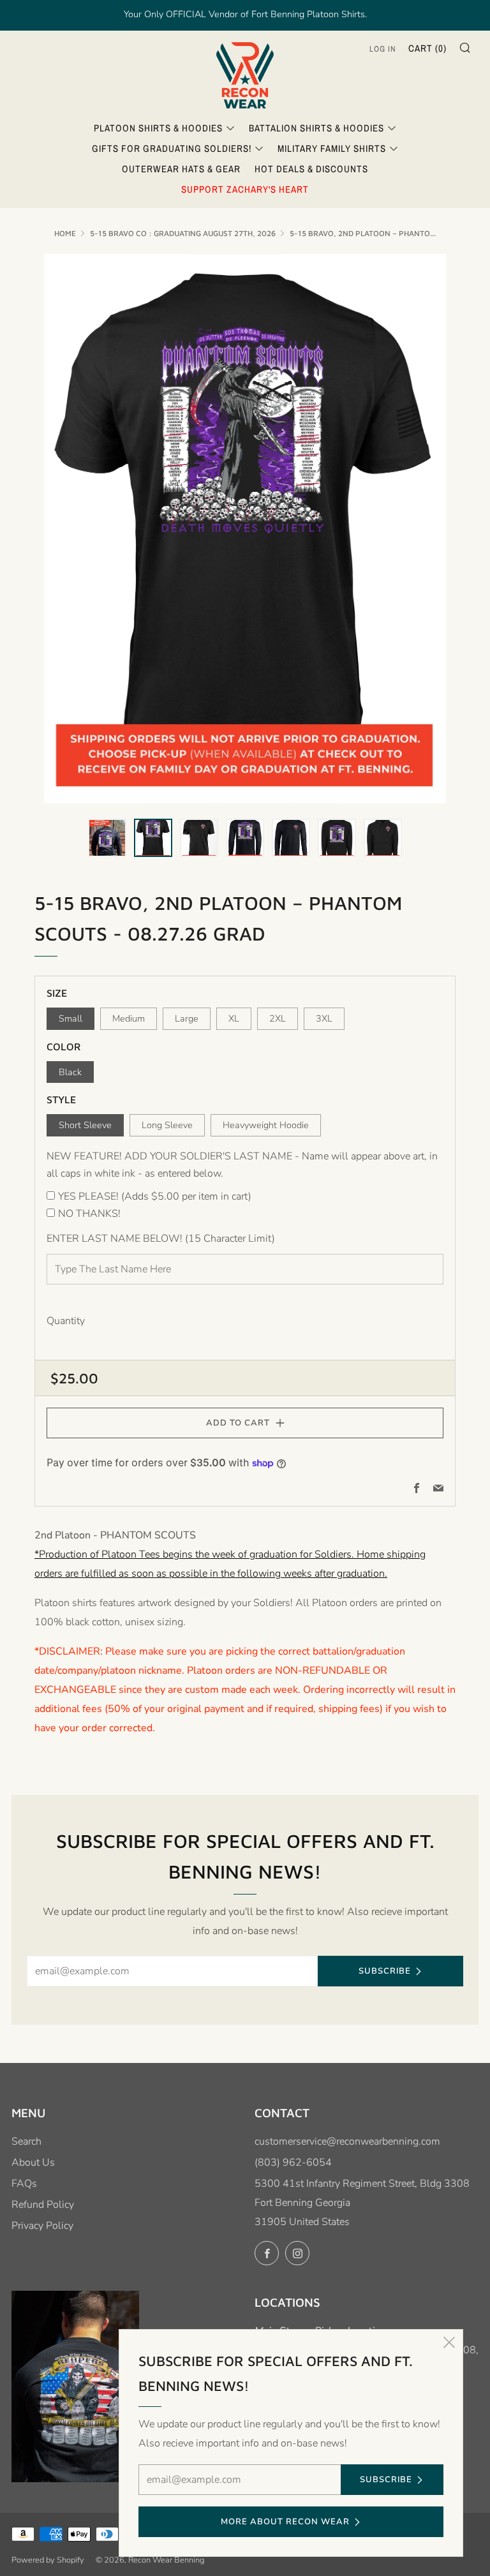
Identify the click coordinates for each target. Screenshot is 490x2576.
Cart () (427, 48)
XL (234, 1018)
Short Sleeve (85, 1125)
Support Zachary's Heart (245, 189)
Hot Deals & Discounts (311, 169)
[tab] (107, 838)
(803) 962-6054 (293, 2163)
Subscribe (385, 1971)
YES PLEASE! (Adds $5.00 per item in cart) (155, 1196)
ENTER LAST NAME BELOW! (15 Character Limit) (161, 1239)
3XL (324, 1018)
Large (187, 1018)
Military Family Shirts (332, 148)
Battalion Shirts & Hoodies (316, 128)
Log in (383, 49)
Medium (129, 1018)
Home (65, 233)
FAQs (24, 2184)
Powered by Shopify (48, 2560)
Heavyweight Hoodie (266, 1125)
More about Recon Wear (285, 2522)
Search (26, 2141)
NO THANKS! (89, 1214)
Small (71, 1018)
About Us (33, 2163)
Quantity (66, 1321)
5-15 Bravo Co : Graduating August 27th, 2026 (183, 233)
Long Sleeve (167, 1125)
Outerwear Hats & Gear (181, 169)
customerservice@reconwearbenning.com (347, 2141)
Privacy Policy (42, 2226)
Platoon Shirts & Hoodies (158, 128)
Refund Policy (43, 2205)
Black (70, 1072)
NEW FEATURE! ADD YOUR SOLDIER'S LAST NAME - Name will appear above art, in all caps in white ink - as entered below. (242, 1165)
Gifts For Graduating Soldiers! (172, 148)
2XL (278, 1018)
